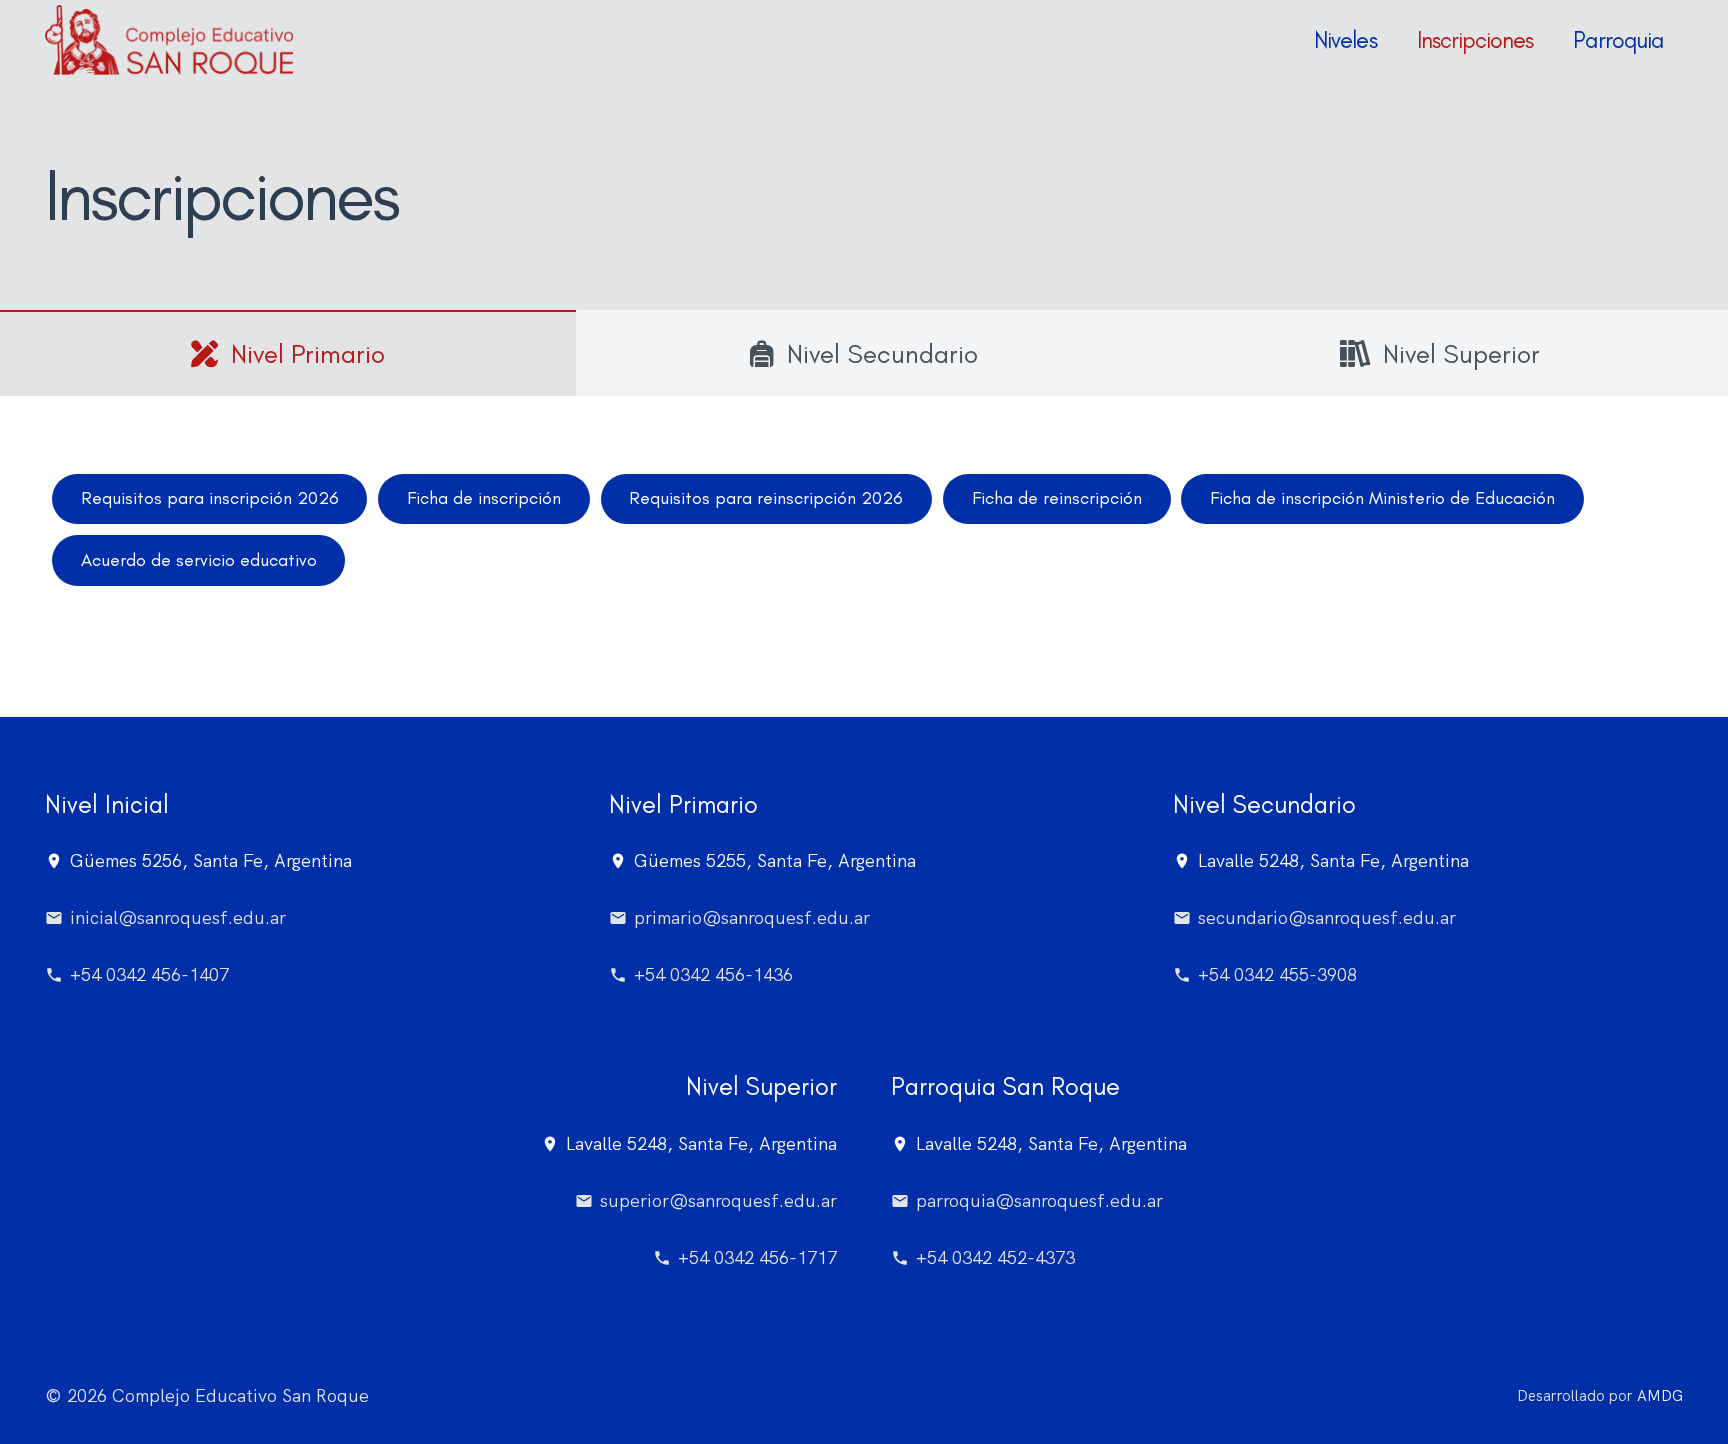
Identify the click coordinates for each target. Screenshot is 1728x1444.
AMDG (1660, 1396)
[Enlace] (169, 40)
